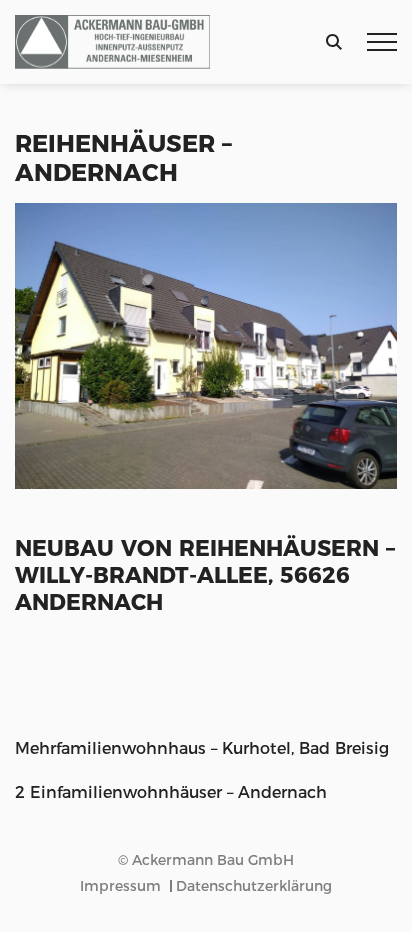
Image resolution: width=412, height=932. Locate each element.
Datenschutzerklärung (254, 886)
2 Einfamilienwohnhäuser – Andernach (171, 792)
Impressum (120, 886)
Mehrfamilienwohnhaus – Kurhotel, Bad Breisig (202, 748)
